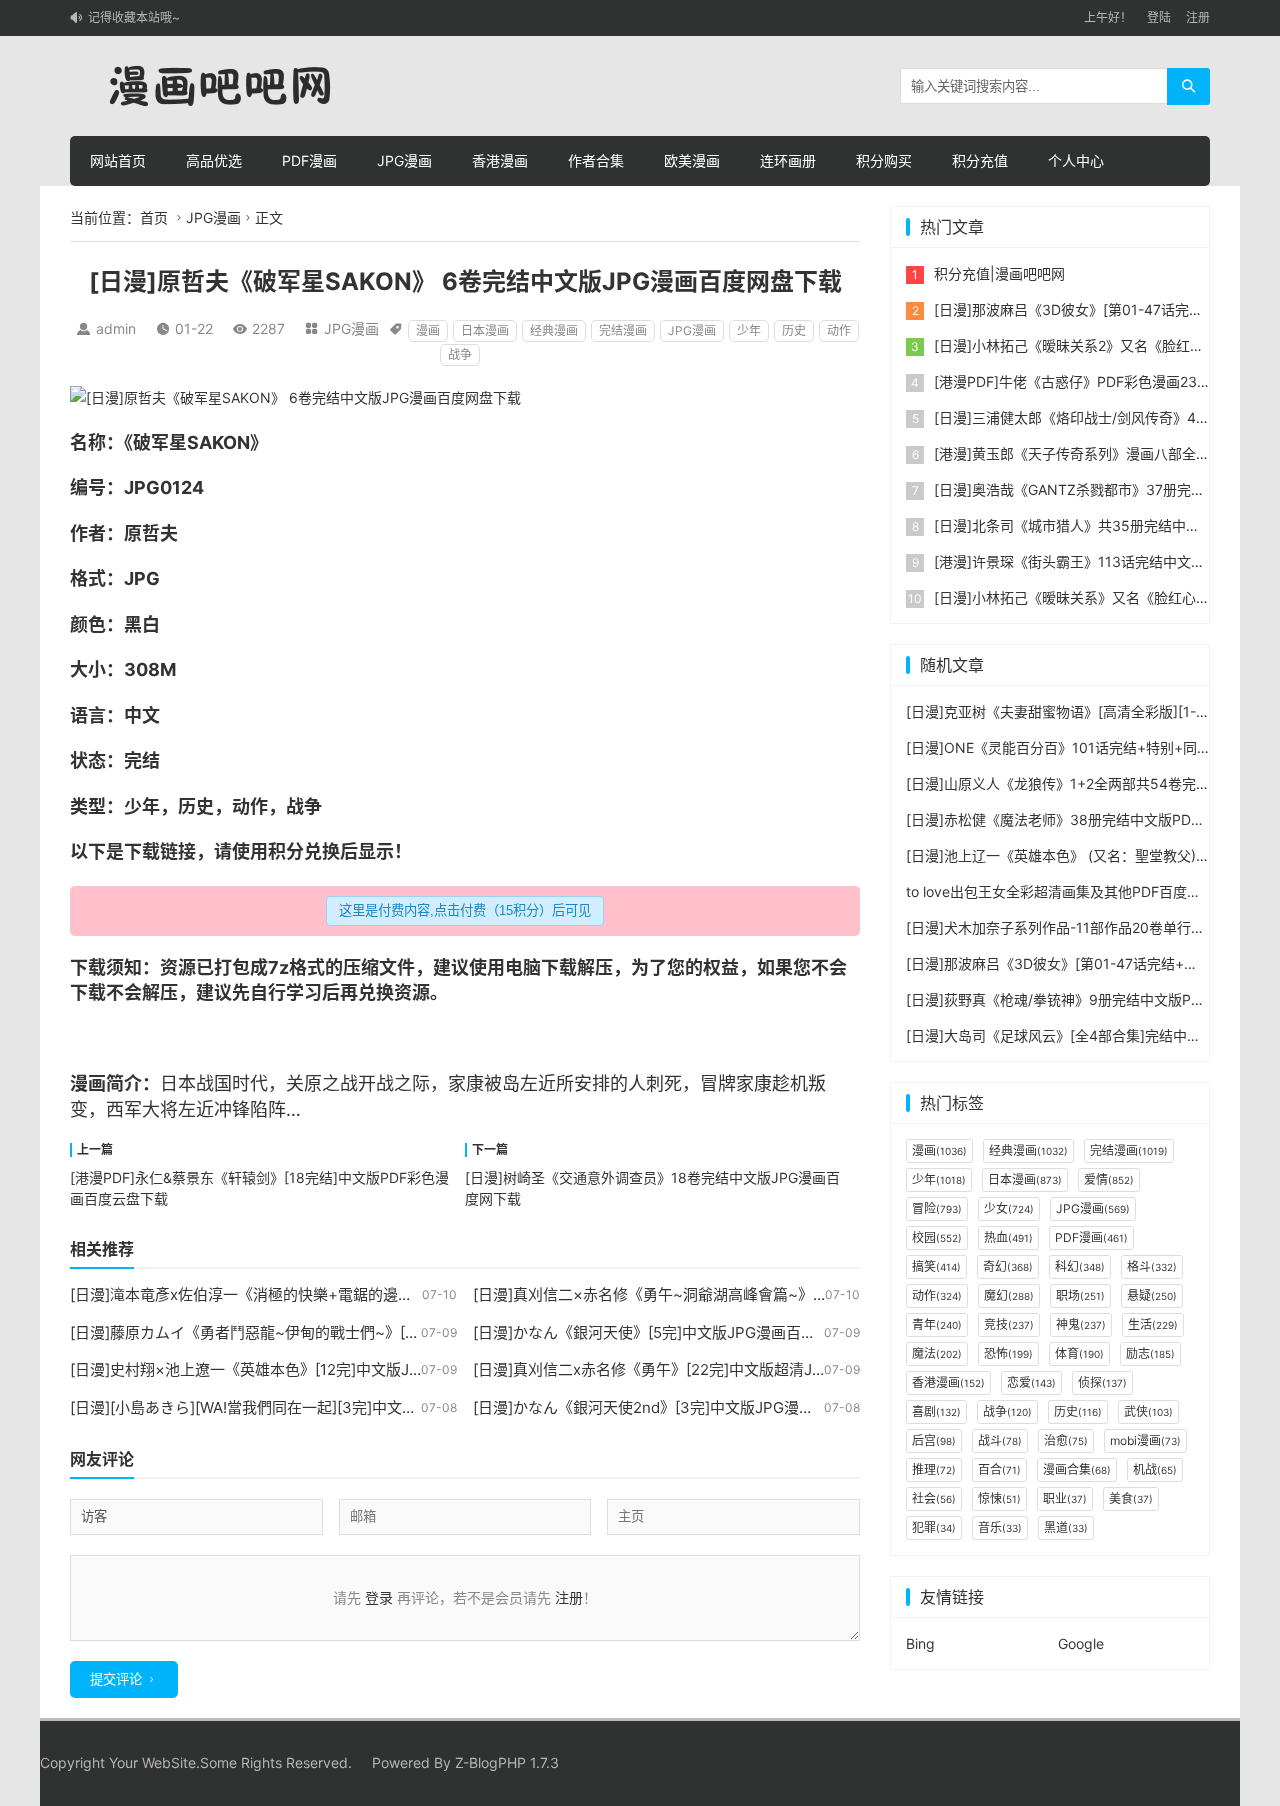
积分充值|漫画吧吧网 (999, 273)
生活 (1153, 1324)
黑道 (1066, 1527)
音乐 (1000, 1527)
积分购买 (884, 160)
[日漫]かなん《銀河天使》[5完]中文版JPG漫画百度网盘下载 (674, 1332)
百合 (999, 1469)
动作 (839, 330)
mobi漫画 (1145, 1440)
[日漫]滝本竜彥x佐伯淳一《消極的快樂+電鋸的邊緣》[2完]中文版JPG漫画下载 (333, 1294)
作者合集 (596, 160)
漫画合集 (1077, 1469)
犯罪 (934, 1527)
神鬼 (1081, 1324)
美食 (1131, 1498)
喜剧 (936, 1411)
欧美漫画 (692, 160)
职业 (1065, 1498)
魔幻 (1009, 1295)
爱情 (1109, 1179)
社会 (934, 1498)
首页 (154, 217)
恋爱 (1031, 1382)
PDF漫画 (309, 160)
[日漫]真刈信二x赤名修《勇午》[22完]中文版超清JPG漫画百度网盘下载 (713, 1369)
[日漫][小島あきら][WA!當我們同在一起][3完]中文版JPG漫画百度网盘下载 (318, 1407)
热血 (1008, 1237)
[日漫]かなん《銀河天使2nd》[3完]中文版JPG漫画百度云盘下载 (688, 1407)
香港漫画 (500, 160)
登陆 (1159, 17)
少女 (1009, 1208)
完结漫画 (623, 330)
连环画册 (788, 160)
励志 (1150, 1353)
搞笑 (936, 1266)
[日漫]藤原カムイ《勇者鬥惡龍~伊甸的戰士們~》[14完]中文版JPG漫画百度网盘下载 (353, 1332)
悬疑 (1152, 1295)
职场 (1080, 1295)
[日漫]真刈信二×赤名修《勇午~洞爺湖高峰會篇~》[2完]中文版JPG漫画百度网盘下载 (757, 1294)
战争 (460, 354)
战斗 (1000, 1440)
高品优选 (214, 160)
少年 (749, 330)
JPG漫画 (404, 160)
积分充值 (980, 160)
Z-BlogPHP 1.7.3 (507, 1762)
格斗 (1152, 1266)
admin (116, 328)
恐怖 (1008, 1353)
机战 (1155, 1469)
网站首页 (118, 160)
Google (1081, 1643)
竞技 (1009, 1324)
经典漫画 (554, 330)
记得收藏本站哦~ (134, 17)
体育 (1079, 1353)
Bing (920, 1643)
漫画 (428, 330)
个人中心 (1076, 160)
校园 (937, 1237)
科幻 (1080, 1266)
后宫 (934, 1440)
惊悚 (999, 1498)
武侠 (1148, 1411)
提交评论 (116, 1679)
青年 (937, 1324)
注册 (1198, 17)
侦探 (1102, 1382)
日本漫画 (485, 330)
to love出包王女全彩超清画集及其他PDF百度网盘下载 (1074, 891)
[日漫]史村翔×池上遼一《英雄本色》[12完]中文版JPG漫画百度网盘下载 (310, 1369)
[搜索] (1188, 86)
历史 (794, 330)
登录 (379, 1597)
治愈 (1066, 1440)
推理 (934, 1469)
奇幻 (1008, 1266)
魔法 (937, 1353)
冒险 (937, 1208)
